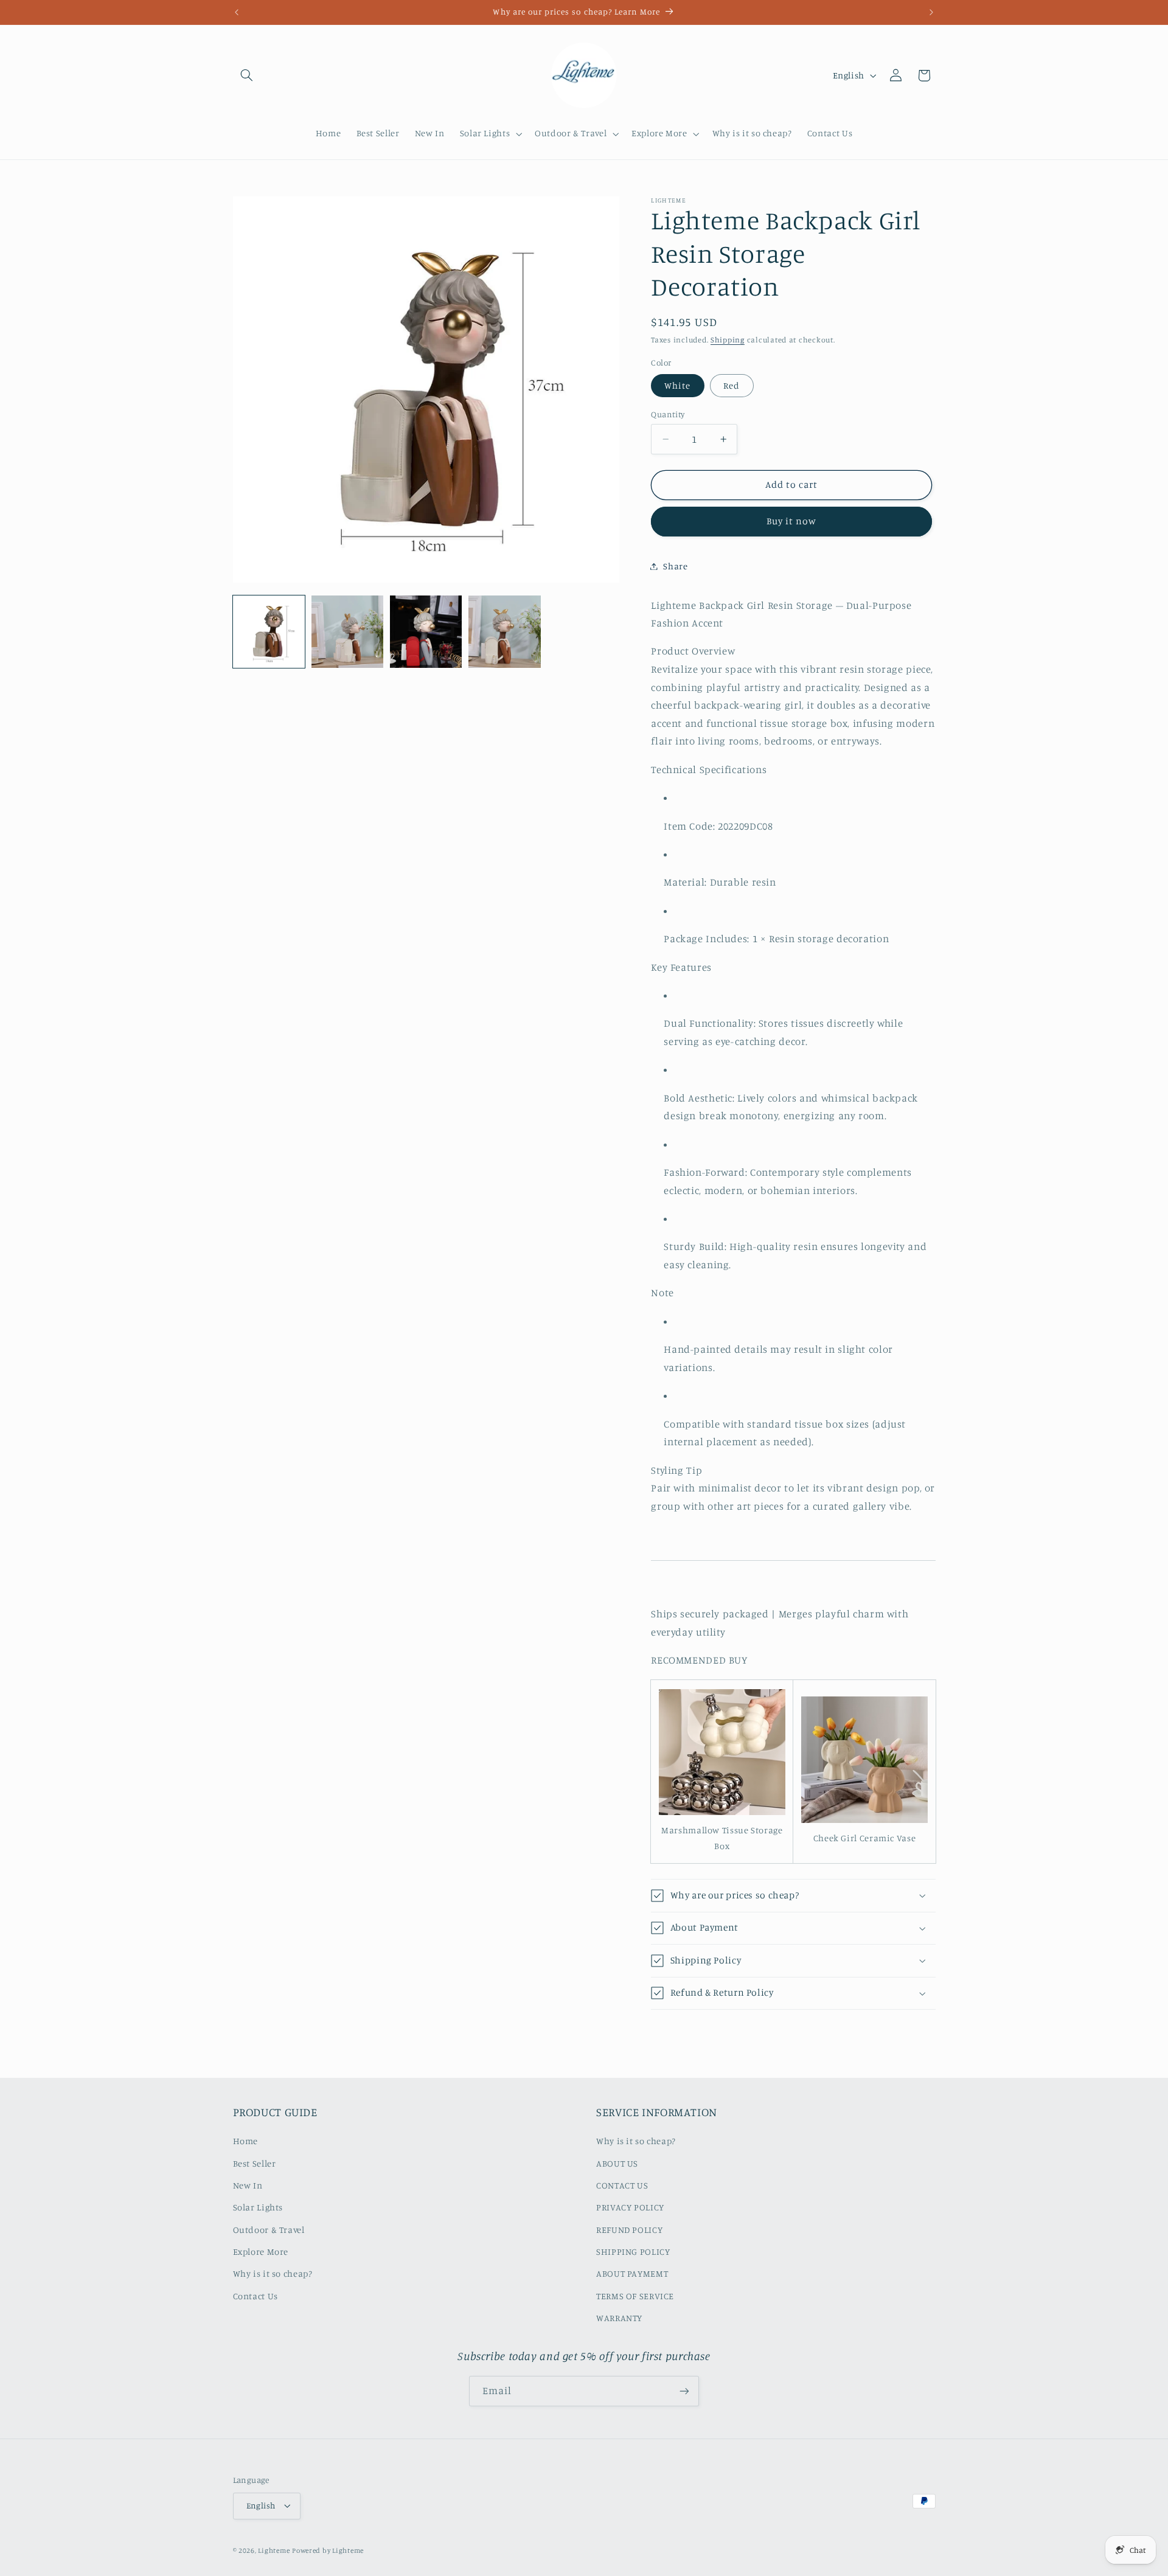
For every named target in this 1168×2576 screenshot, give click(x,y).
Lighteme (274, 2550)
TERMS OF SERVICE (635, 2296)
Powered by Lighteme (328, 2550)
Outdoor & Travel (269, 2230)
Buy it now (792, 521)
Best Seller (255, 2163)
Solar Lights (258, 2208)
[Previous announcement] (237, 12)
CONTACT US (622, 2185)
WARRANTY (619, 2318)
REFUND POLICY (629, 2230)
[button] (247, 75)
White (677, 385)
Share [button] (675, 566)
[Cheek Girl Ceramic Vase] (864, 1822)
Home (246, 2141)
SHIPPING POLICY (633, 2252)
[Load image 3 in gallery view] (426, 632)
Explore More (261, 2252)
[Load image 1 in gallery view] (269, 632)
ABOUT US (617, 2163)
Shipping (728, 340)
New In (248, 2185)
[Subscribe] (684, 2391)
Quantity (668, 414)
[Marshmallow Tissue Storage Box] (722, 1814)
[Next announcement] (931, 12)
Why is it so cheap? (273, 2274)
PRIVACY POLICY (630, 2208)
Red (732, 385)
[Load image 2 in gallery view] (348, 632)
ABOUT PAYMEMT (632, 2274)
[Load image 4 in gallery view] (505, 632)
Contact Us (255, 2296)
